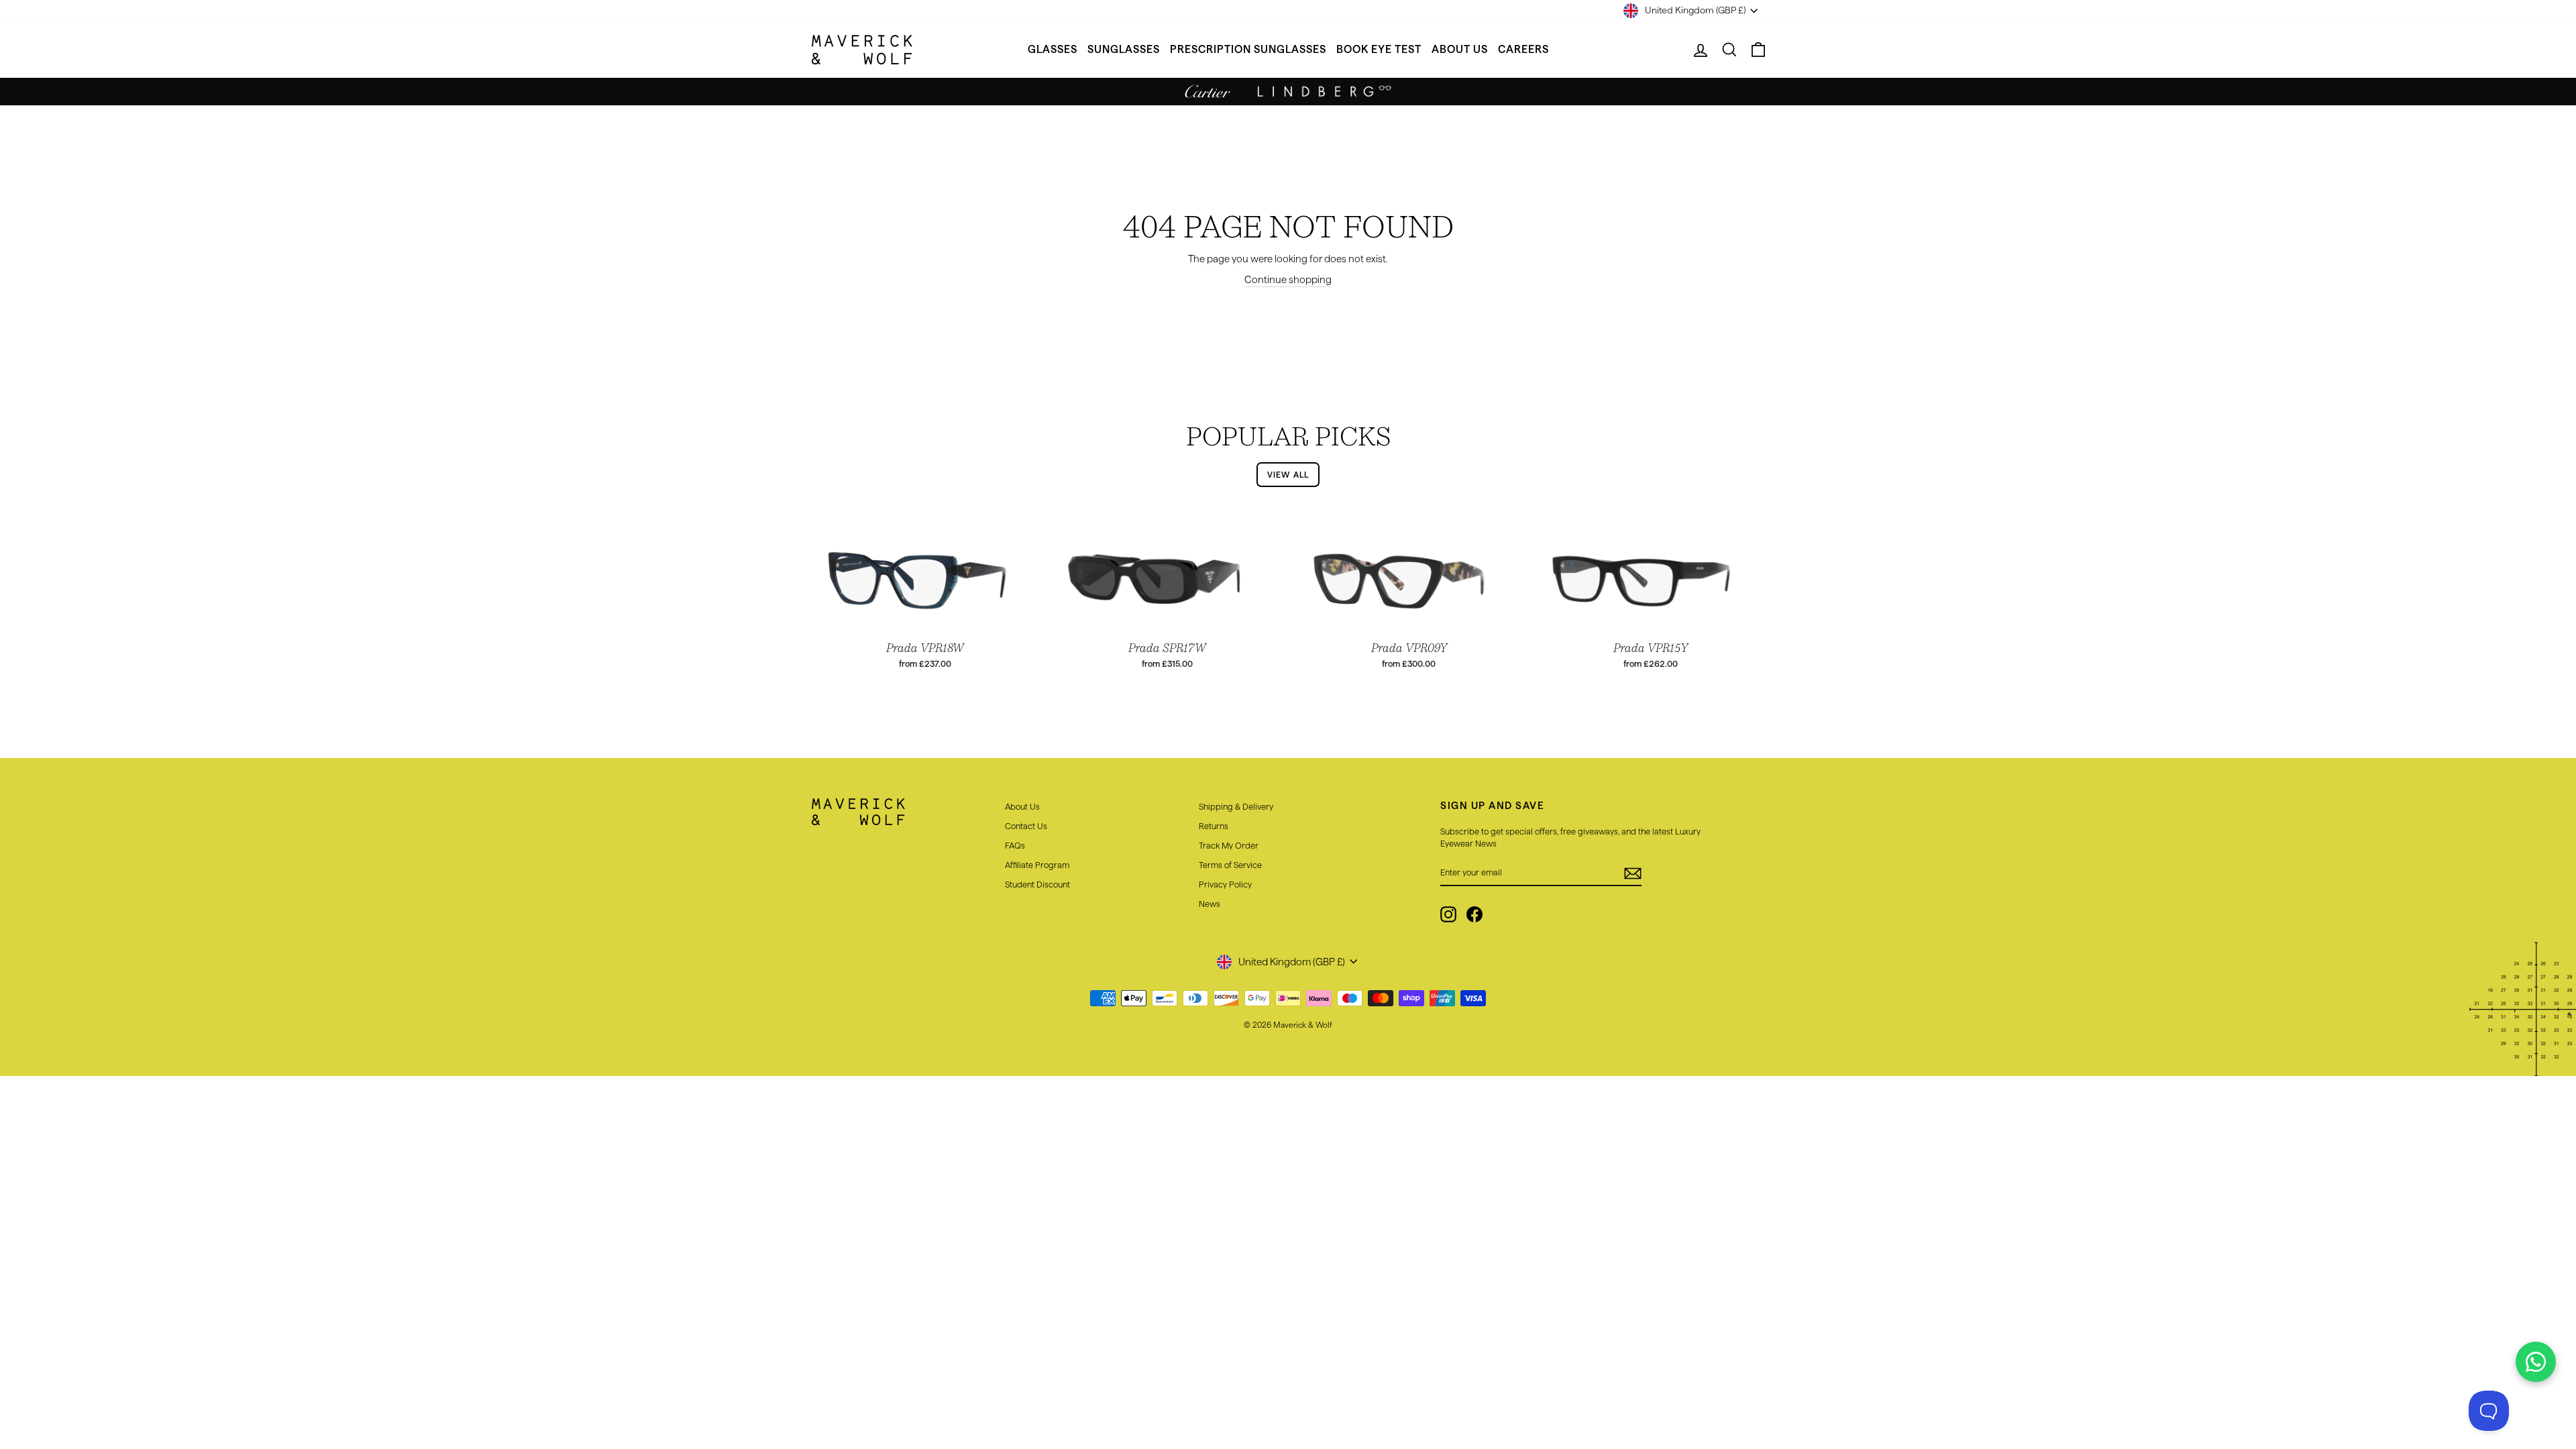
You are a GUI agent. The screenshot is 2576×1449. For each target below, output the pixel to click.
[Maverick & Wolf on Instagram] (1448, 914)
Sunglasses (1124, 49)
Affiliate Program (1037, 865)
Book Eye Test (1379, 49)
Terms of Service (1230, 865)
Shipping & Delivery (1236, 806)
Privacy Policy (1225, 884)
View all (1288, 475)
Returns (1214, 826)
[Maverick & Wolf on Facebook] (1474, 914)
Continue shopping (1288, 279)
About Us (1460, 49)
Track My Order (1229, 845)
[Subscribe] (1633, 873)
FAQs (1015, 845)
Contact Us (1026, 826)
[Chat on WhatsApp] (2536, 1362)
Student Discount (1037, 884)
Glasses (1053, 49)
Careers (1523, 49)
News (1210, 904)
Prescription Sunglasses (1248, 49)
